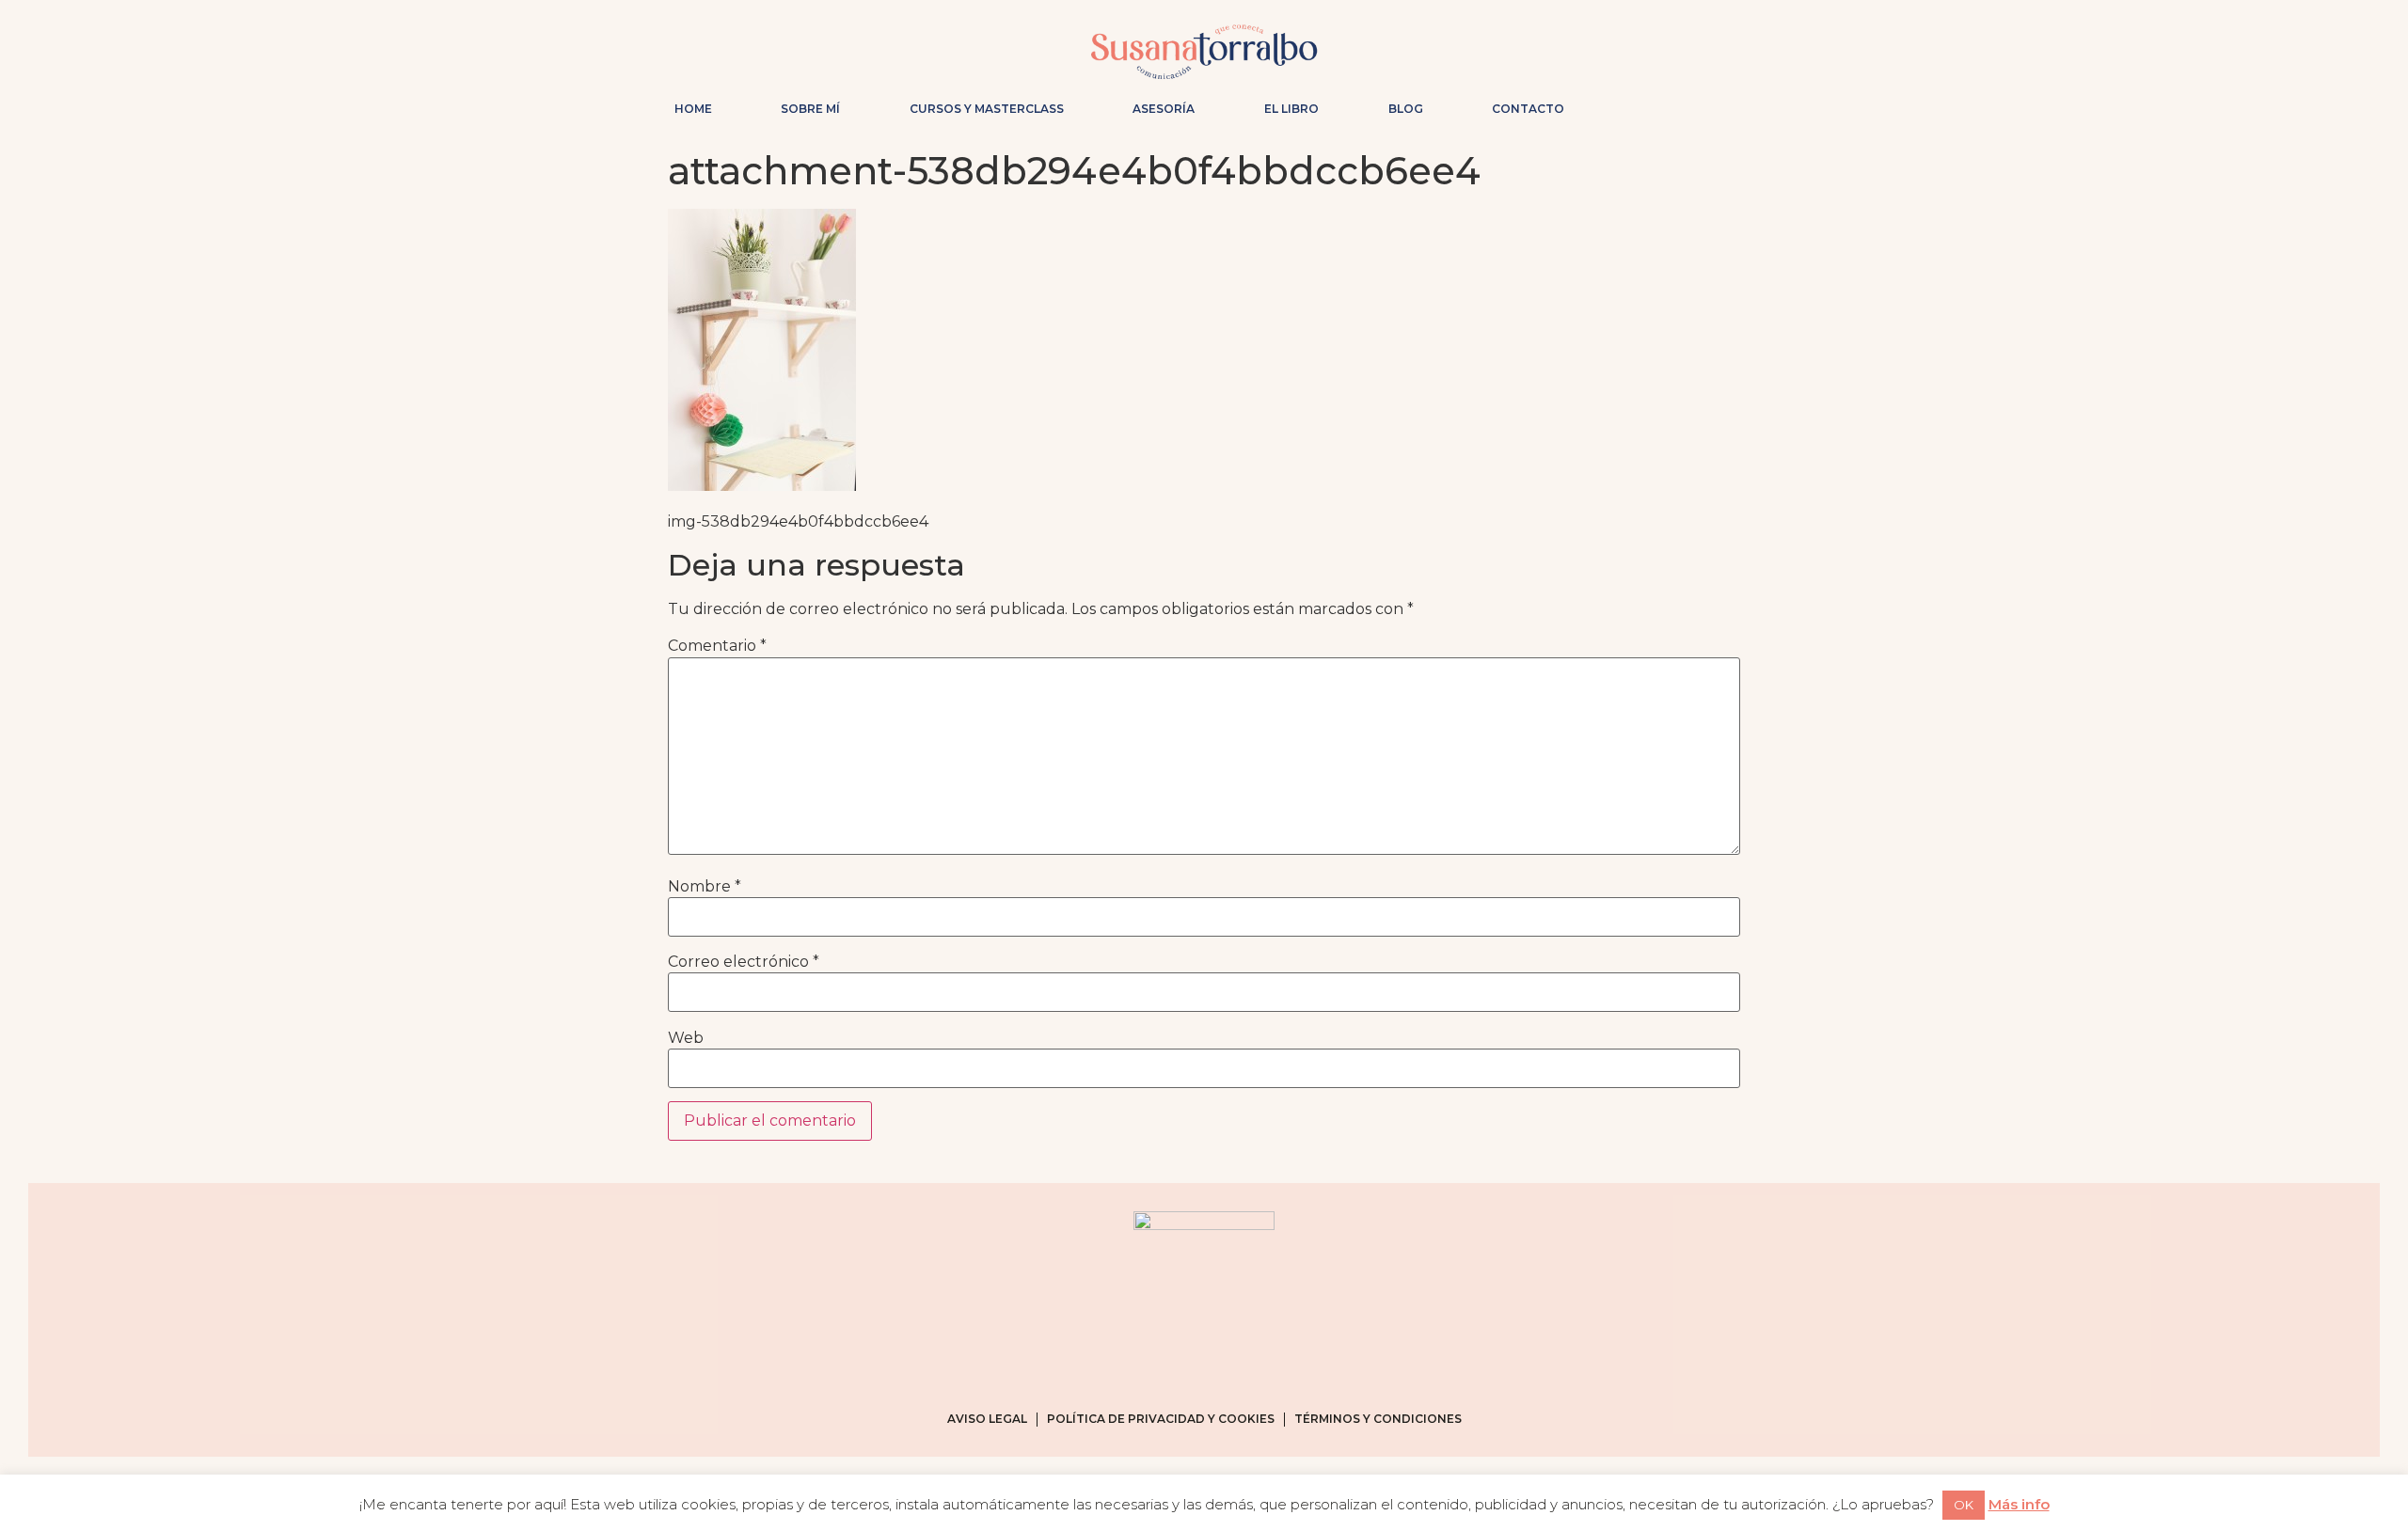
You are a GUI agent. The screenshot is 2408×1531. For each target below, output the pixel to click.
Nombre (705, 887)
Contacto (1528, 109)
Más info (2019, 1504)
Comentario (717, 646)
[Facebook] (1669, 104)
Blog (1406, 109)
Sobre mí (810, 109)
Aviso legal (987, 1419)
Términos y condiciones (1378, 1419)
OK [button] (1964, 1505)
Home (693, 109)
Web (686, 1038)
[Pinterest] (1699, 104)
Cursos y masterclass (987, 109)
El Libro (1291, 109)
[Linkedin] (1729, 104)
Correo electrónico (744, 962)
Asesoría (1164, 109)
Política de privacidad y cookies (1161, 1419)
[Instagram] (1639, 104)
